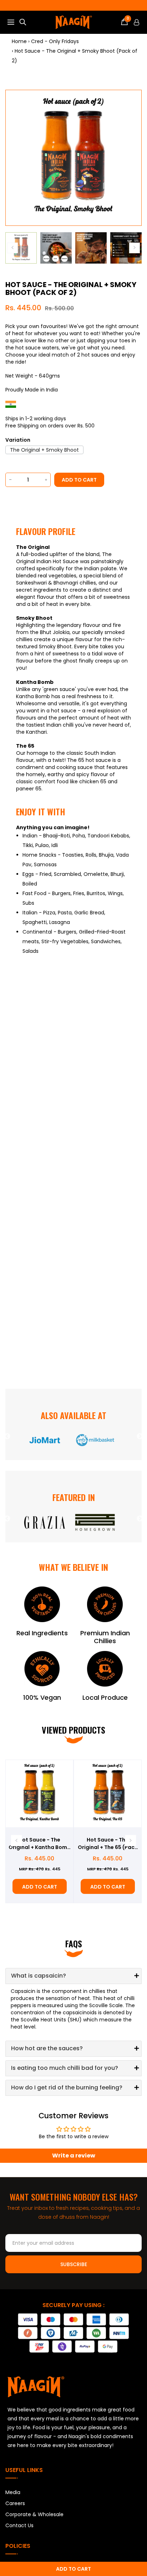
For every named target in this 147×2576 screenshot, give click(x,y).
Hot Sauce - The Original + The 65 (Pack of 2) (108, 1844)
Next (140, 1437)
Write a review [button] (74, 2156)
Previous (7, 1437)
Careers (15, 2503)
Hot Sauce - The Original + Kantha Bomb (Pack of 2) (40, 1844)
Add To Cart (40, 1887)
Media (13, 2492)
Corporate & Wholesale (34, 2514)
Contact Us (19, 2525)
